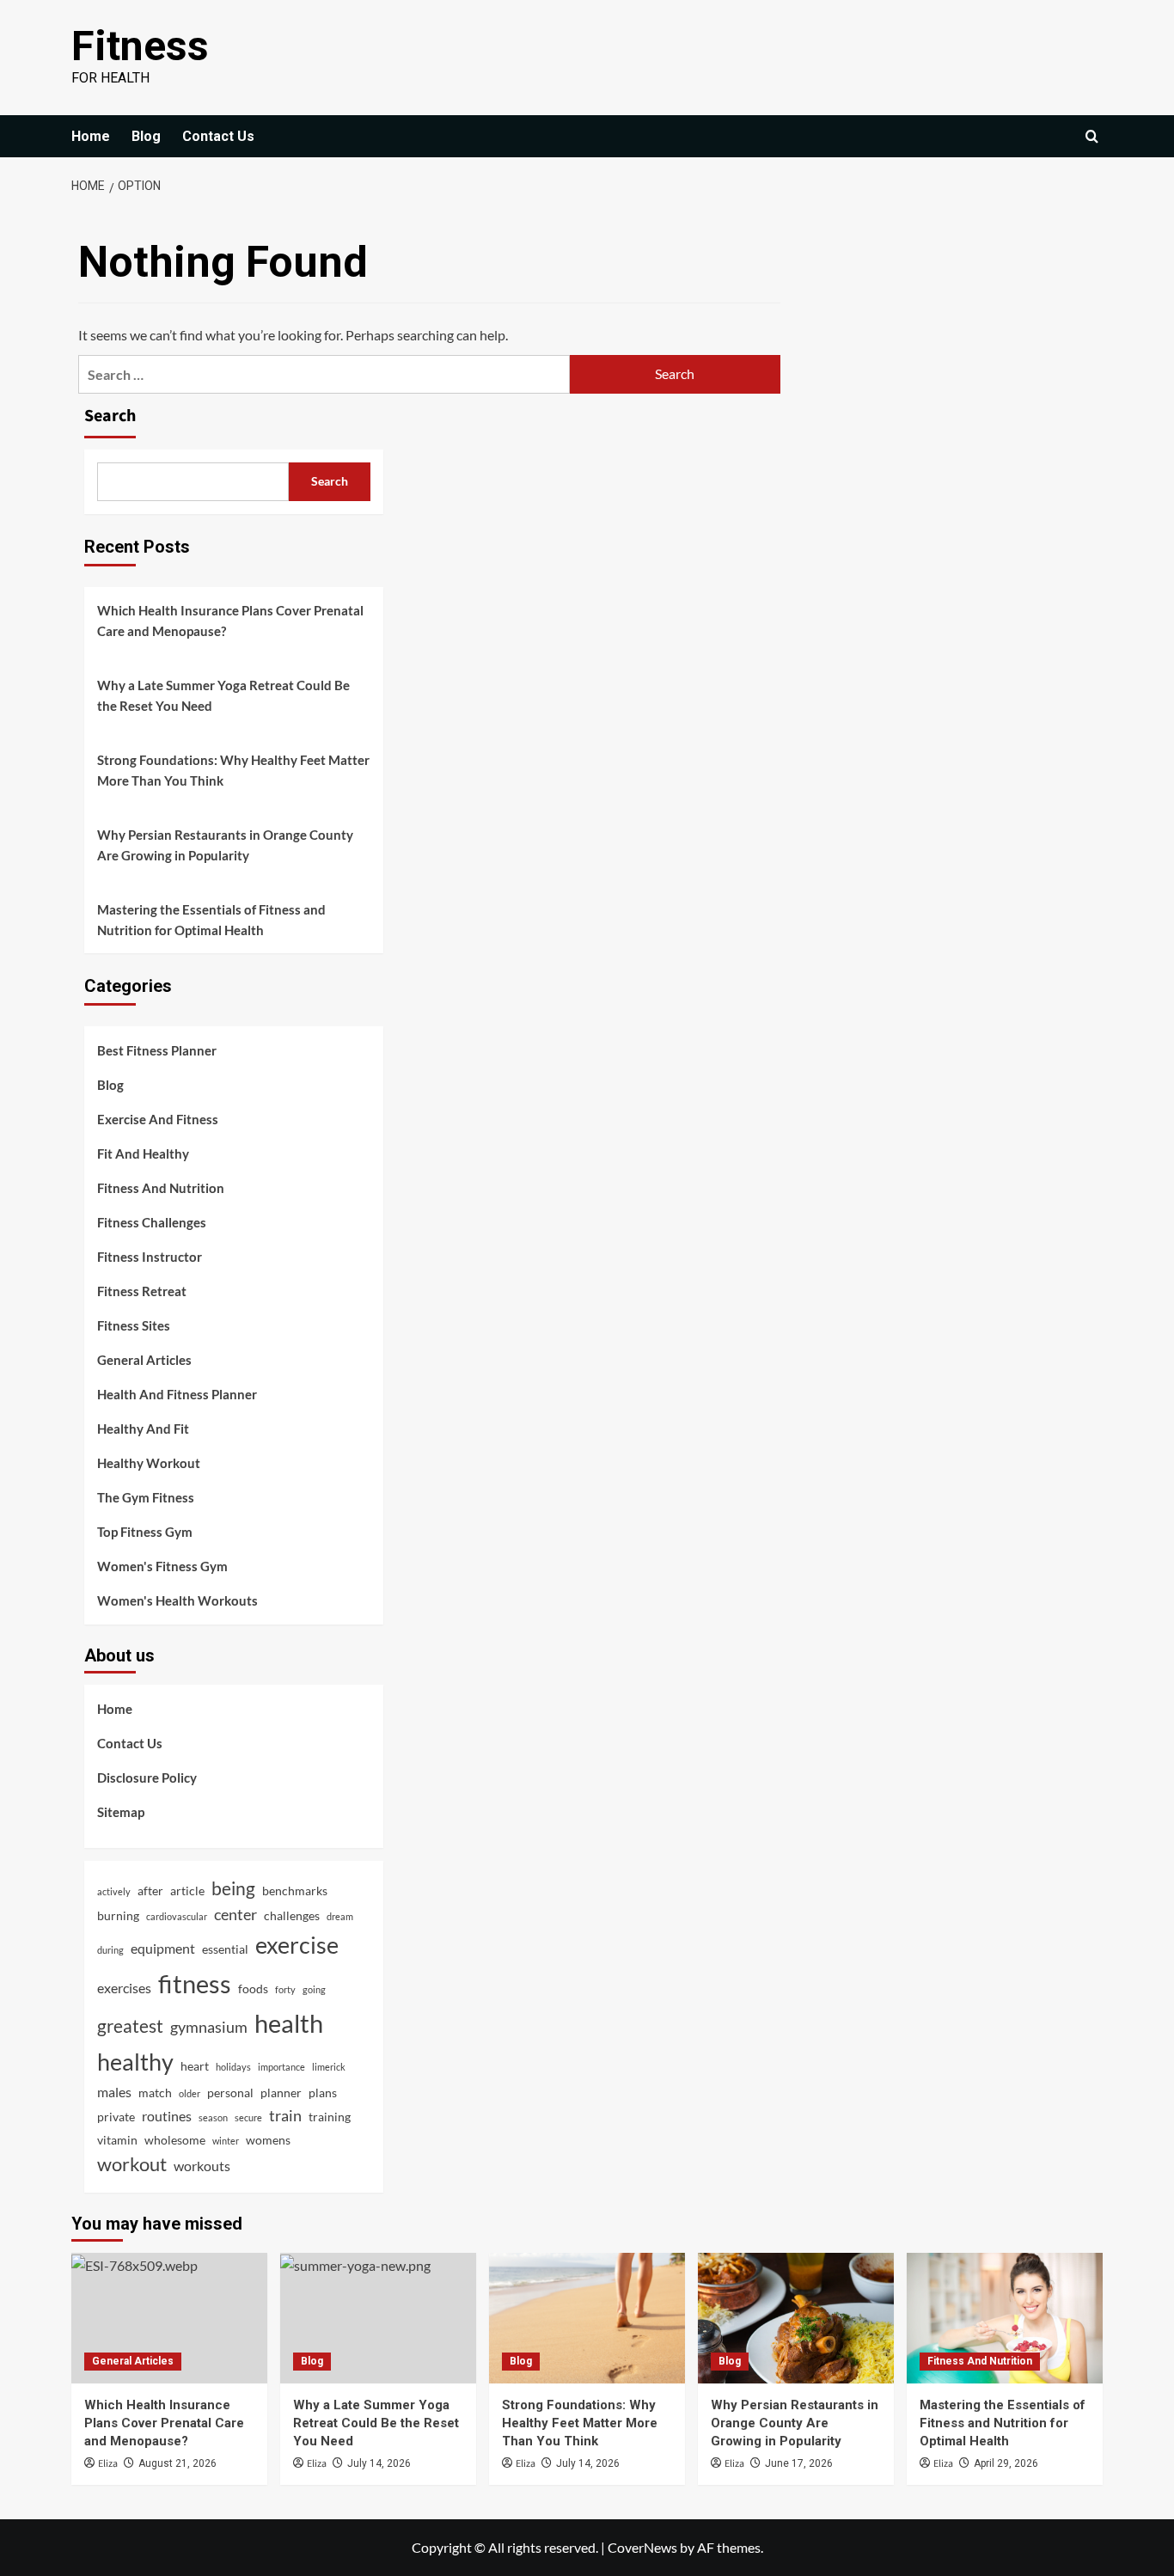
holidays (233, 2067)
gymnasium (209, 2027)
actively (114, 1891)
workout (132, 2164)
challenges (292, 1915)
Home (91, 136)
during (110, 1950)
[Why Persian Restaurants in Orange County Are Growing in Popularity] (796, 2318)
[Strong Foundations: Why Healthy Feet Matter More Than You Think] (587, 2318)
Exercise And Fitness (158, 1119)
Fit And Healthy (143, 1153)
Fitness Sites (134, 1325)
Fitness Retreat (142, 1291)
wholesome (175, 2140)
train (285, 2115)
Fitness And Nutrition (161, 1188)
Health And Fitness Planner (177, 1394)
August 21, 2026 (177, 2463)
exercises (124, 1988)
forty (285, 1989)
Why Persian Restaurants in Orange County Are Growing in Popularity (225, 845)
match (155, 2093)
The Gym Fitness (146, 1497)
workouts (202, 2166)
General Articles (144, 1360)
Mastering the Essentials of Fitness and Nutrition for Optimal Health (211, 920)
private (116, 2117)
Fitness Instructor (150, 1257)
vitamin (117, 2140)
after (150, 1891)
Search (110, 416)
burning (118, 1915)
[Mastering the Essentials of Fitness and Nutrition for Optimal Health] (1005, 2318)
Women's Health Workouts (177, 1600)
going (314, 1989)
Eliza (108, 2464)
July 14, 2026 (379, 2463)
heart (195, 2066)
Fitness (140, 46)
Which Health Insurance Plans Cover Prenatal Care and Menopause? (230, 621)
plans (323, 2093)
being (233, 1888)
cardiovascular (177, 1916)
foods (253, 1989)
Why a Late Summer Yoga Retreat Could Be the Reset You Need (223, 695)
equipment (163, 1948)
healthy (135, 2062)
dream (340, 1916)
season (213, 2117)
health (289, 2023)
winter (226, 2141)
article (187, 1891)
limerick (329, 2067)
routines (167, 2116)
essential (225, 1949)
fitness (195, 1983)
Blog (146, 136)
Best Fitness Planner (157, 1050)
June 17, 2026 (799, 2463)
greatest (130, 2025)
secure (248, 2117)
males (114, 2092)
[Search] (1092, 136)
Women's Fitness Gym (162, 1566)
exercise (297, 1945)
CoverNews (642, 2547)
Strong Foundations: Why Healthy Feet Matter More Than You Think (233, 770)
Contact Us (218, 136)
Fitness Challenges (152, 1222)
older (190, 2093)
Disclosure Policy (147, 1778)
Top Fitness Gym (145, 1532)
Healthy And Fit (143, 1429)
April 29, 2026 (1006, 2463)
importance (281, 2067)
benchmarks (295, 1891)
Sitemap (121, 1812)
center (235, 1914)
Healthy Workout (149, 1463)
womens (268, 2140)
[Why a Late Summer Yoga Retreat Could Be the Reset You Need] (378, 2318)
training (330, 2117)
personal (230, 2093)
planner (281, 2093)
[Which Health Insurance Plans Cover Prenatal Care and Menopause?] (169, 2318)
